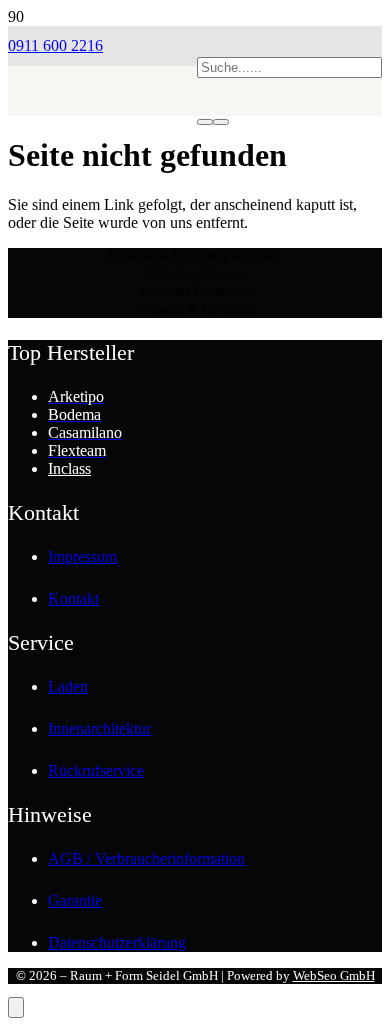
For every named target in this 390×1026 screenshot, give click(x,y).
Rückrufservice (96, 770)
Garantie (75, 900)
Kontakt (73, 598)
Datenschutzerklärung (117, 942)
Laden (68, 686)
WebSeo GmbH (334, 975)
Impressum (82, 556)
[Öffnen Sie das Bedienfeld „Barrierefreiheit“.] (16, 1007)
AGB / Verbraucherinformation (146, 858)
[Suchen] (205, 122)
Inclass (69, 468)
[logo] (102, 145)
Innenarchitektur (99, 728)
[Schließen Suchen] (221, 122)
